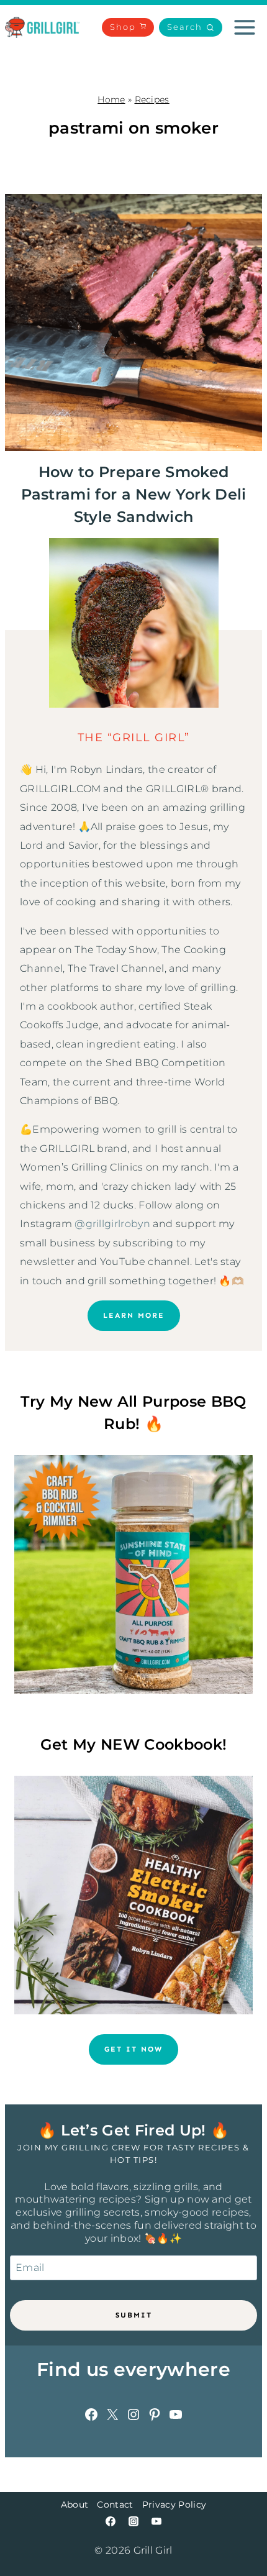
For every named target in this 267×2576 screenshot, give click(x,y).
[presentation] (133, 322)
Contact (115, 2505)
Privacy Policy (174, 2505)
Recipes (152, 99)
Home (111, 99)
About (75, 2505)
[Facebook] (111, 2521)
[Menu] (245, 27)
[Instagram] (133, 2521)
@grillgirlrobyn (112, 1224)
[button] (191, 28)
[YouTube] (156, 2521)
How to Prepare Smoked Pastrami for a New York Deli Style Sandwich (134, 494)
